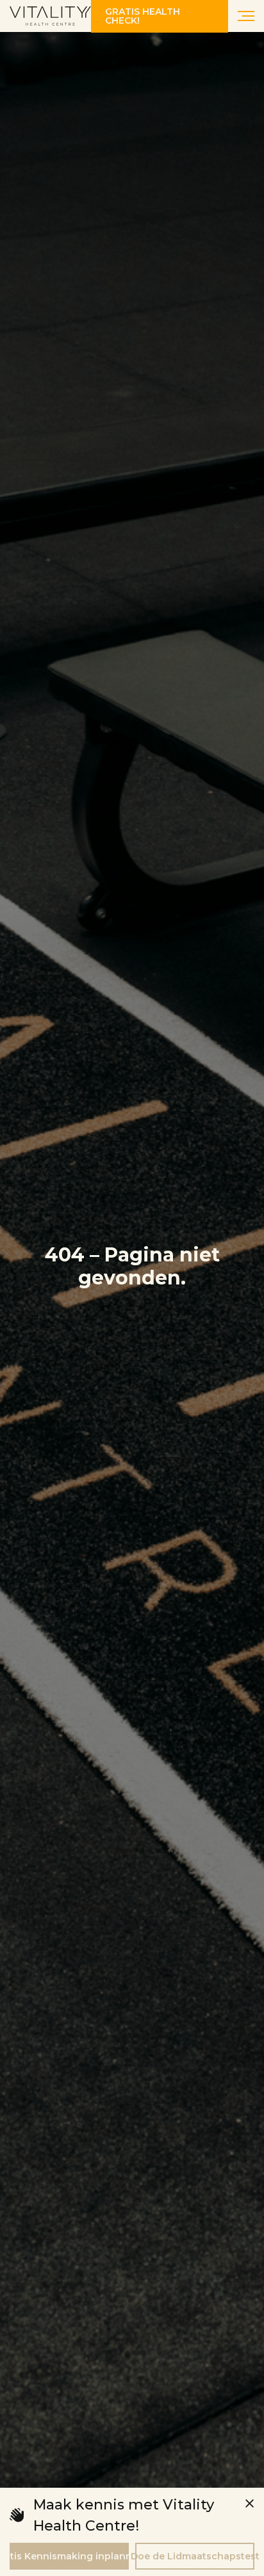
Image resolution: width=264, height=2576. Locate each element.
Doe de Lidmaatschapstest (195, 2556)
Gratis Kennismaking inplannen (69, 2556)
